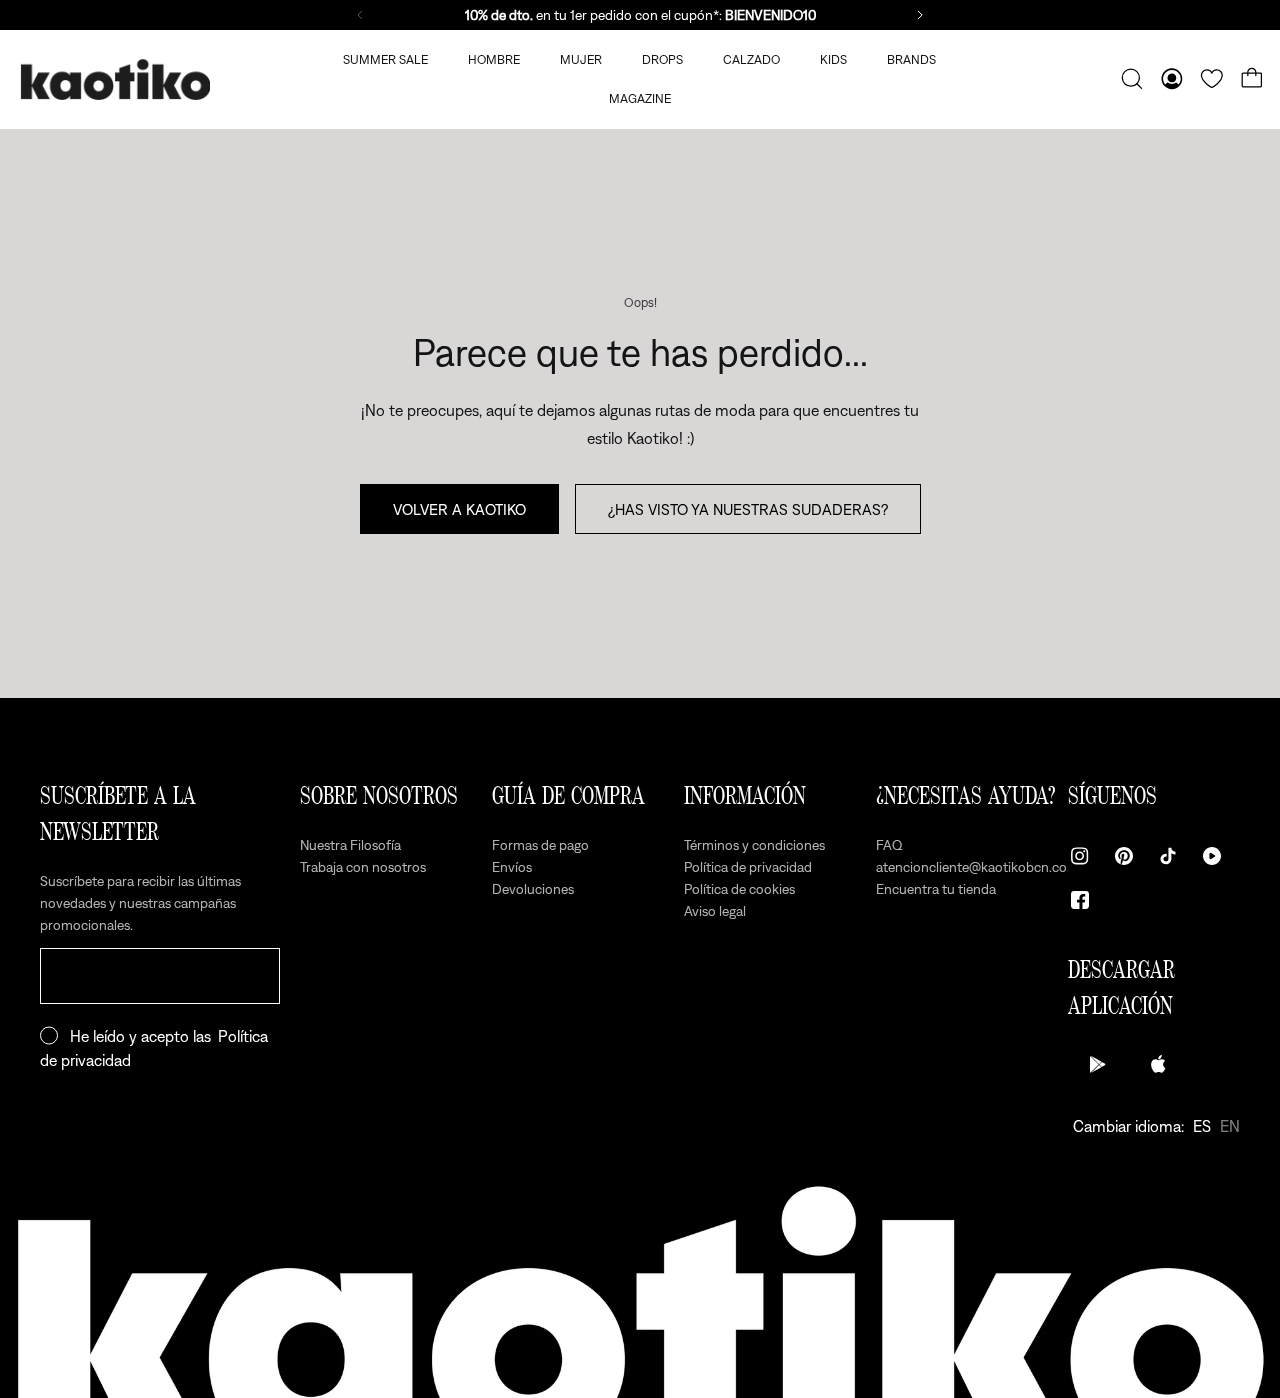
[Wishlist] (1212, 79)
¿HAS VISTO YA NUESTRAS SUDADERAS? (748, 509)
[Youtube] (1212, 856)
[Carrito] (1252, 79)
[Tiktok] (1168, 856)
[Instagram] (1080, 856)
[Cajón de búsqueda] (1132, 79)
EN (1230, 1126)
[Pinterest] (1124, 856)
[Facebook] (1080, 900)
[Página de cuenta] (1172, 79)
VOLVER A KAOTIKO (459, 509)
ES (1202, 1126)
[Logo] (115, 79)
